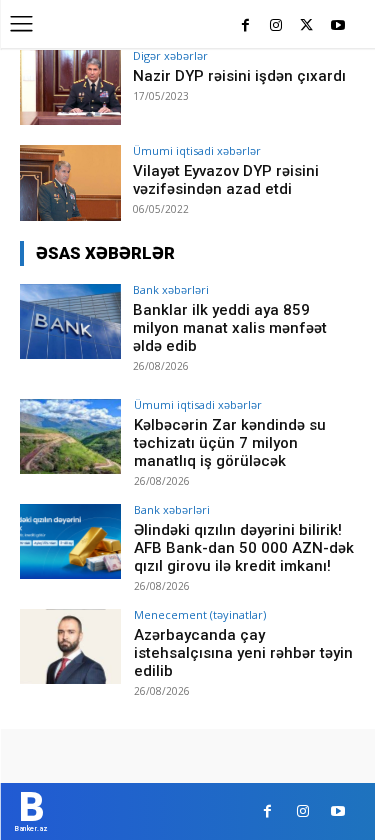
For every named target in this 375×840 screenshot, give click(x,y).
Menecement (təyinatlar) (200, 614)
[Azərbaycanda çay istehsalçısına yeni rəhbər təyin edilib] (70, 646)
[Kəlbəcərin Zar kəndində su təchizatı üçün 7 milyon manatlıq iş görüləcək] (70, 436)
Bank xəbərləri (171, 289)
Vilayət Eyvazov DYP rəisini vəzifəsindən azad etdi (226, 180)
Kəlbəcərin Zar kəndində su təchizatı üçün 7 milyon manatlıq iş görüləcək (230, 443)
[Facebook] (245, 26)
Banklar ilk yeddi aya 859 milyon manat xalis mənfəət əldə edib (230, 328)
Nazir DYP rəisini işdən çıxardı (239, 76)
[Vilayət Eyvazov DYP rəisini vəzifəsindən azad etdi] (70, 182)
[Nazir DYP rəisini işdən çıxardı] (70, 87)
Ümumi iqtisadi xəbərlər (197, 150)
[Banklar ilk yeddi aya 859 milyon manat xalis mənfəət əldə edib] (70, 321)
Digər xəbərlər (170, 55)
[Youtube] (337, 26)
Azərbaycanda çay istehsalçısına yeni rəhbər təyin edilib (243, 653)
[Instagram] (276, 26)
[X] (306, 26)
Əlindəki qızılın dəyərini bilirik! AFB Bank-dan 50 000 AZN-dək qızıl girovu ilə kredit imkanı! (244, 548)
